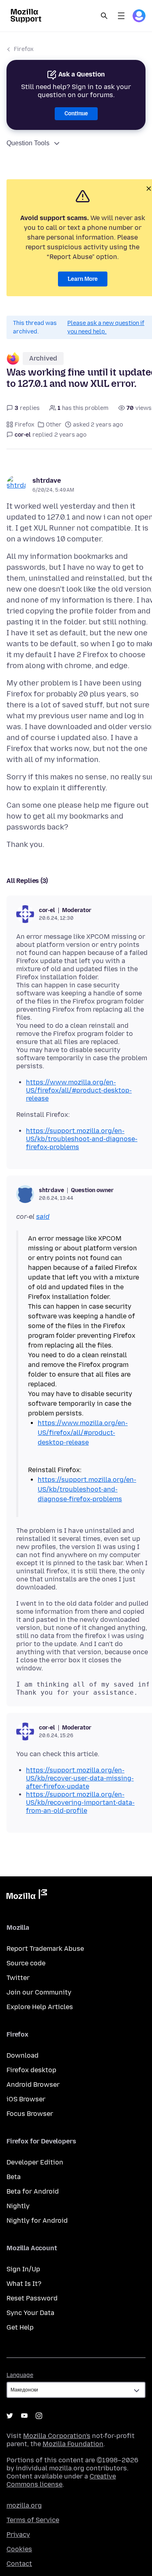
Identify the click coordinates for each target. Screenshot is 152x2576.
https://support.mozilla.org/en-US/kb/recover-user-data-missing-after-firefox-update (80, 1778)
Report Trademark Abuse (45, 1949)
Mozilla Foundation (73, 2444)
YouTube (24, 2416)
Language (20, 2375)
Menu (121, 16)
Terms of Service (33, 2520)
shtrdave (47, 481)
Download (22, 2055)
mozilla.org (24, 2505)
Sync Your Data (30, 2313)
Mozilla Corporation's (57, 2436)
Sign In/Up (23, 2269)
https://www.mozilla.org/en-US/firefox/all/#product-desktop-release (79, 1090)
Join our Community (39, 1992)
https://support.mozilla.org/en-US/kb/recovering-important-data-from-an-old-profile (80, 1803)
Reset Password (32, 2298)
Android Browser (33, 2085)
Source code (26, 1963)
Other (54, 425)
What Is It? (24, 2284)
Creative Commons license (61, 2480)
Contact (19, 2564)
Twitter (18, 1978)
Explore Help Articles (40, 2007)
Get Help (20, 2327)
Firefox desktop (31, 2070)
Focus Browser (30, 2114)
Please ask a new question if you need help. (106, 327)
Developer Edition (35, 2162)
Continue (76, 114)
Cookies (19, 2549)
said (43, 1217)
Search (104, 16)
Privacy (18, 2535)
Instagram (39, 2416)
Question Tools (28, 143)
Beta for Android (33, 2191)
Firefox (24, 49)
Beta (14, 2177)
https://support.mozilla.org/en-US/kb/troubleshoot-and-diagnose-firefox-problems (82, 1139)
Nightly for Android (37, 2221)
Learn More (83, 279)
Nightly (18, 2206)
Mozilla (27, 1896)
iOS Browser (26, 2099)
